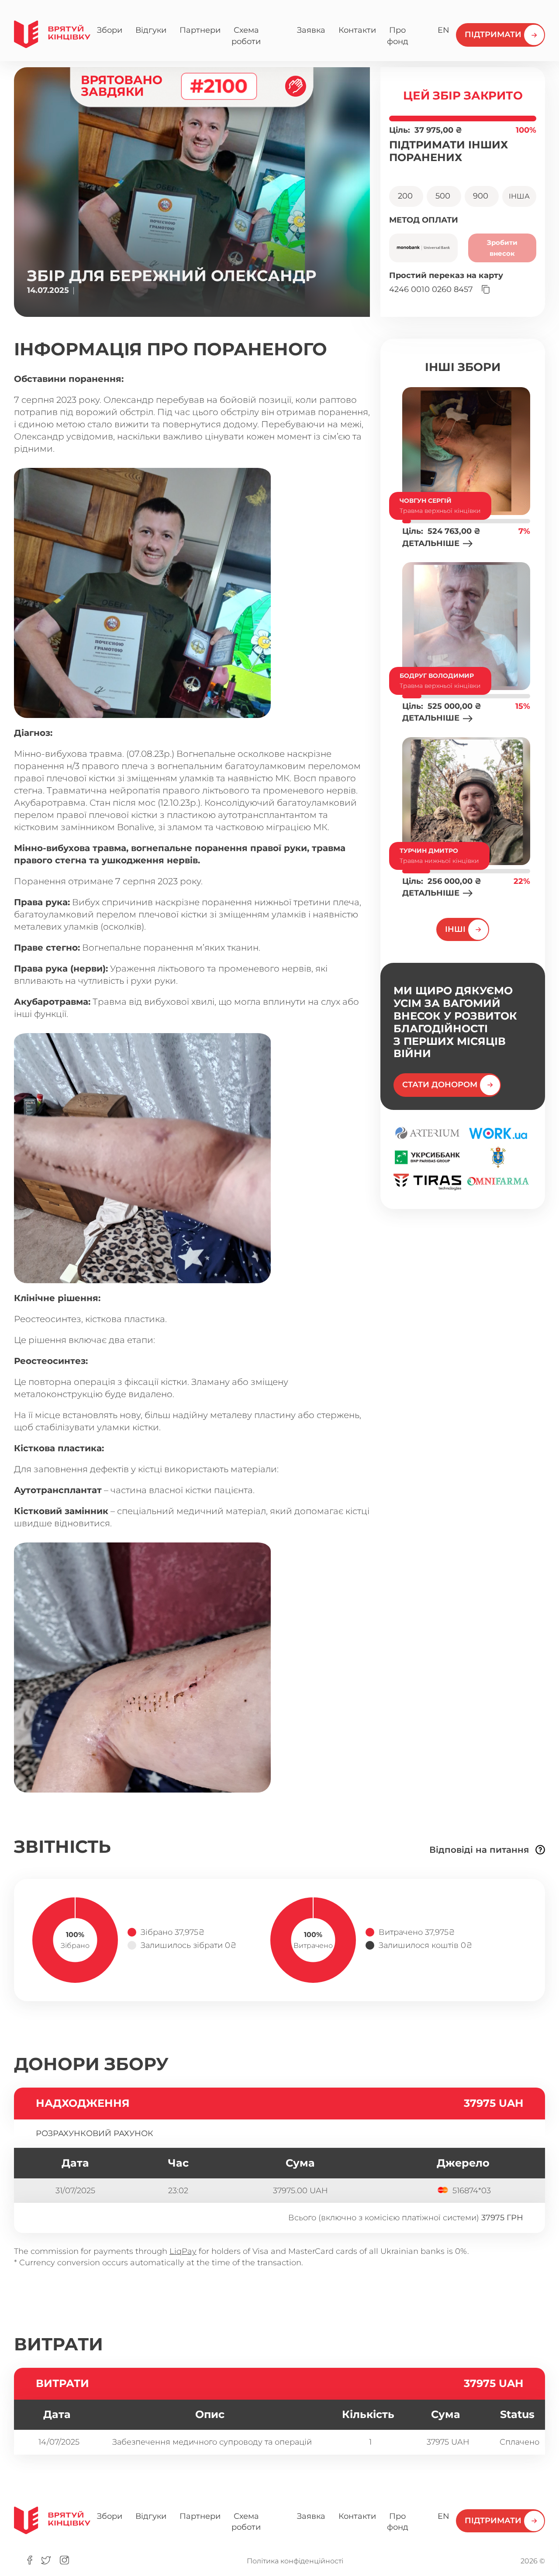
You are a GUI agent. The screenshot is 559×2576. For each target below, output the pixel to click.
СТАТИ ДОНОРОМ (440, 1085)
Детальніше (431, 543)
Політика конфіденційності (295, 2561)
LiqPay (183, 2251)
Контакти (357, 30)
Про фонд (398, 36)
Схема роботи (246, 36)
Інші (455, 929)
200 (406, 196)
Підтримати (493, 34)
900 (482, 196)
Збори (110, 30)
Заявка (311, 30)
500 (444, 196)
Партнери (200, 30)
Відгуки (151, 30)
